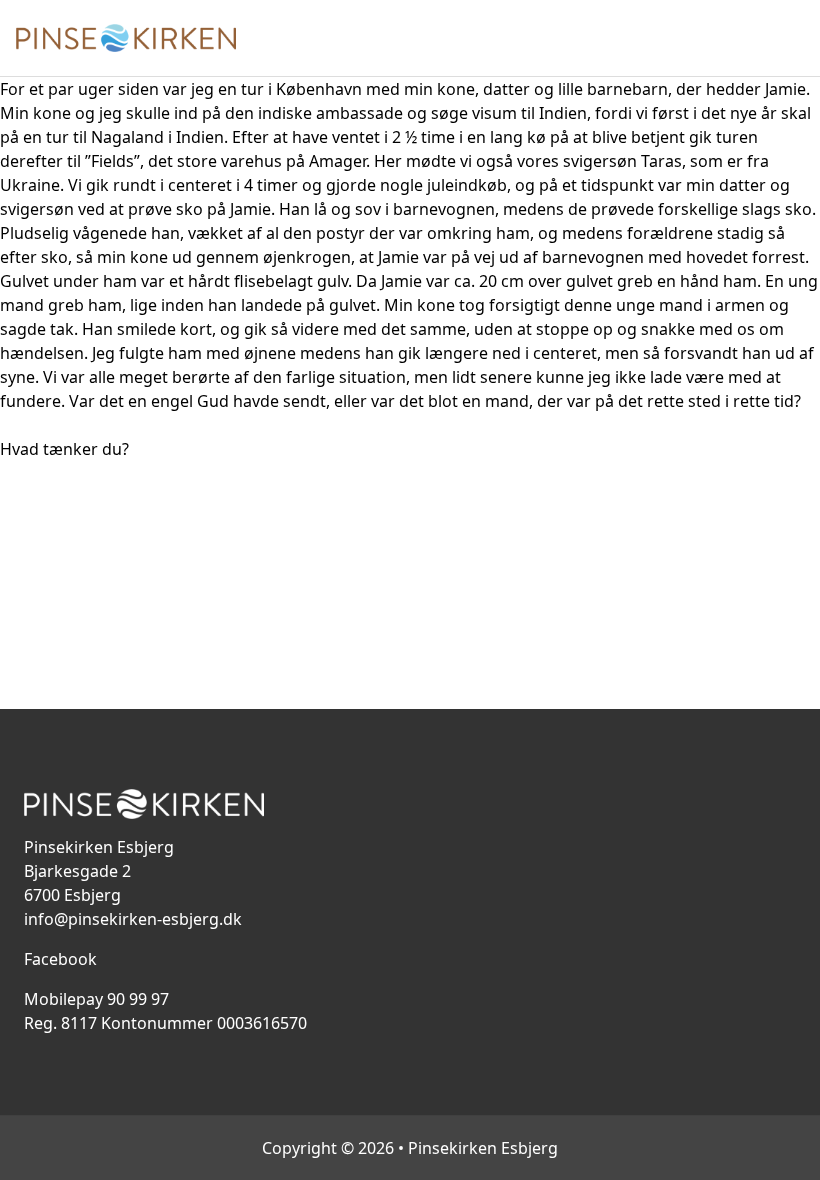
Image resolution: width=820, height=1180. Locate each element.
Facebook (60, 959)
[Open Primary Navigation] (792, 38)
